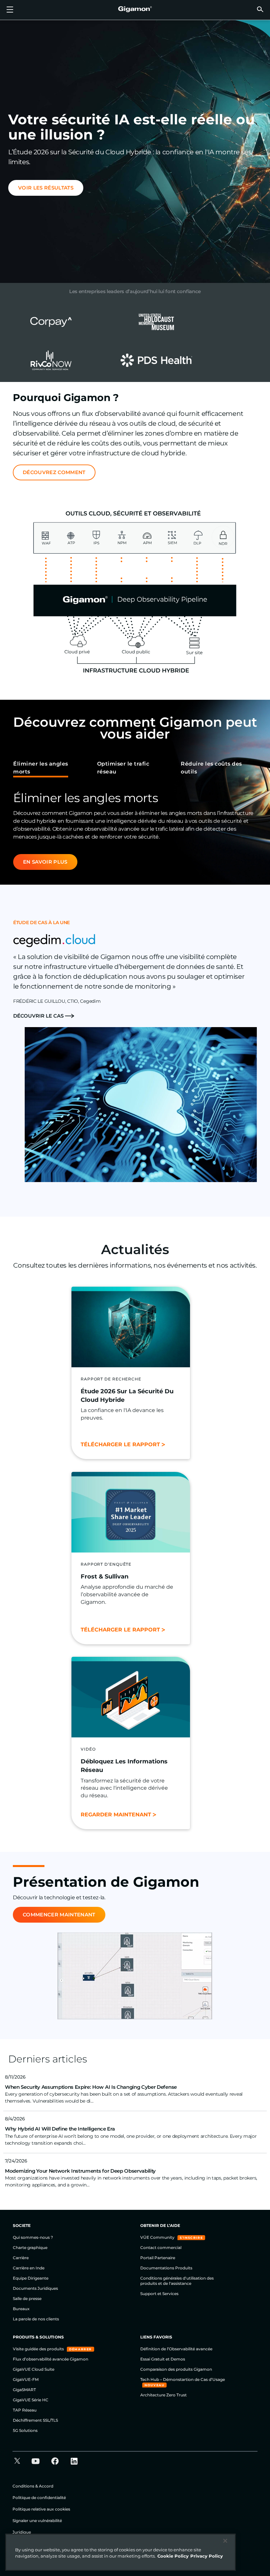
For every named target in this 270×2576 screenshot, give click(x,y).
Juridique (22, 2532)
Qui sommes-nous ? (33, 2237)
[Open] (10, 10)
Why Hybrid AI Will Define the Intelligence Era (60, 2129)
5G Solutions (25, 2430)
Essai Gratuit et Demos (163, 2359)
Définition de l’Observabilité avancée (176, 2349)
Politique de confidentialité (39, 2498)
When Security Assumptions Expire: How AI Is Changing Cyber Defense (91, 2087)
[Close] (225, 2541)
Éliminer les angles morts (41, 768)
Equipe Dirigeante (31, 2278)
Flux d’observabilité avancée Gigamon (51, 2359)
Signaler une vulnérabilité (37, 2521)
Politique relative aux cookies (41, 2509)
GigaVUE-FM (26, 2379)
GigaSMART (24, 2390)
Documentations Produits (166, 2268)
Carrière (21, 2258)
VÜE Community (158, 2237)
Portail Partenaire (158, 2258)
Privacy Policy (207, 2556)
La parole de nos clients (36, 2319)
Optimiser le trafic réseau (123, 768)
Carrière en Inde (29, 2268)
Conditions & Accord (33, 2486)
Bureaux (21, 2309)
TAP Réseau (25, 2410)
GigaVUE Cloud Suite (34, 2369)
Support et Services (159, 2294)
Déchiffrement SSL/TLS (35, 2420)
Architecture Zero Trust (163, 2395)
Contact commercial (161, 2248)
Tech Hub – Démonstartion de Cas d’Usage (183, 2379)
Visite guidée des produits (39, 2349)
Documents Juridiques (35, 2288)
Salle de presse (27, 2298)
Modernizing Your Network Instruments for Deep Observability (80, 2171)
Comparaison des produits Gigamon (176, 2369)
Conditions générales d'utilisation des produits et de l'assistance (177, 2281)
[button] (260, 9)
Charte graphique (30, 2248)
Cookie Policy (173, 2556)
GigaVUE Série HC (31, 2400)
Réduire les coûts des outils (211, 768)
